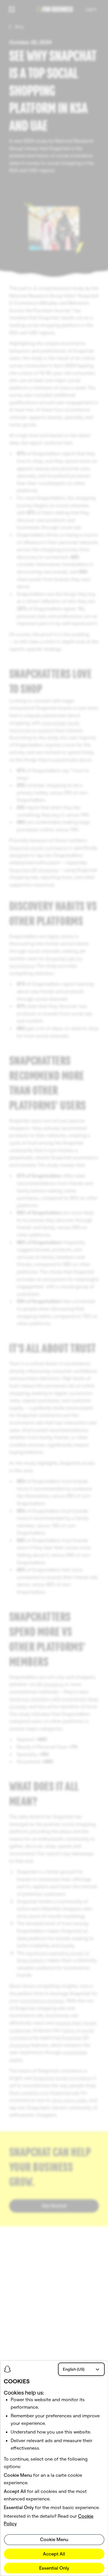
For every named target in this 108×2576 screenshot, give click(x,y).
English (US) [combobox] (74, 2369)
